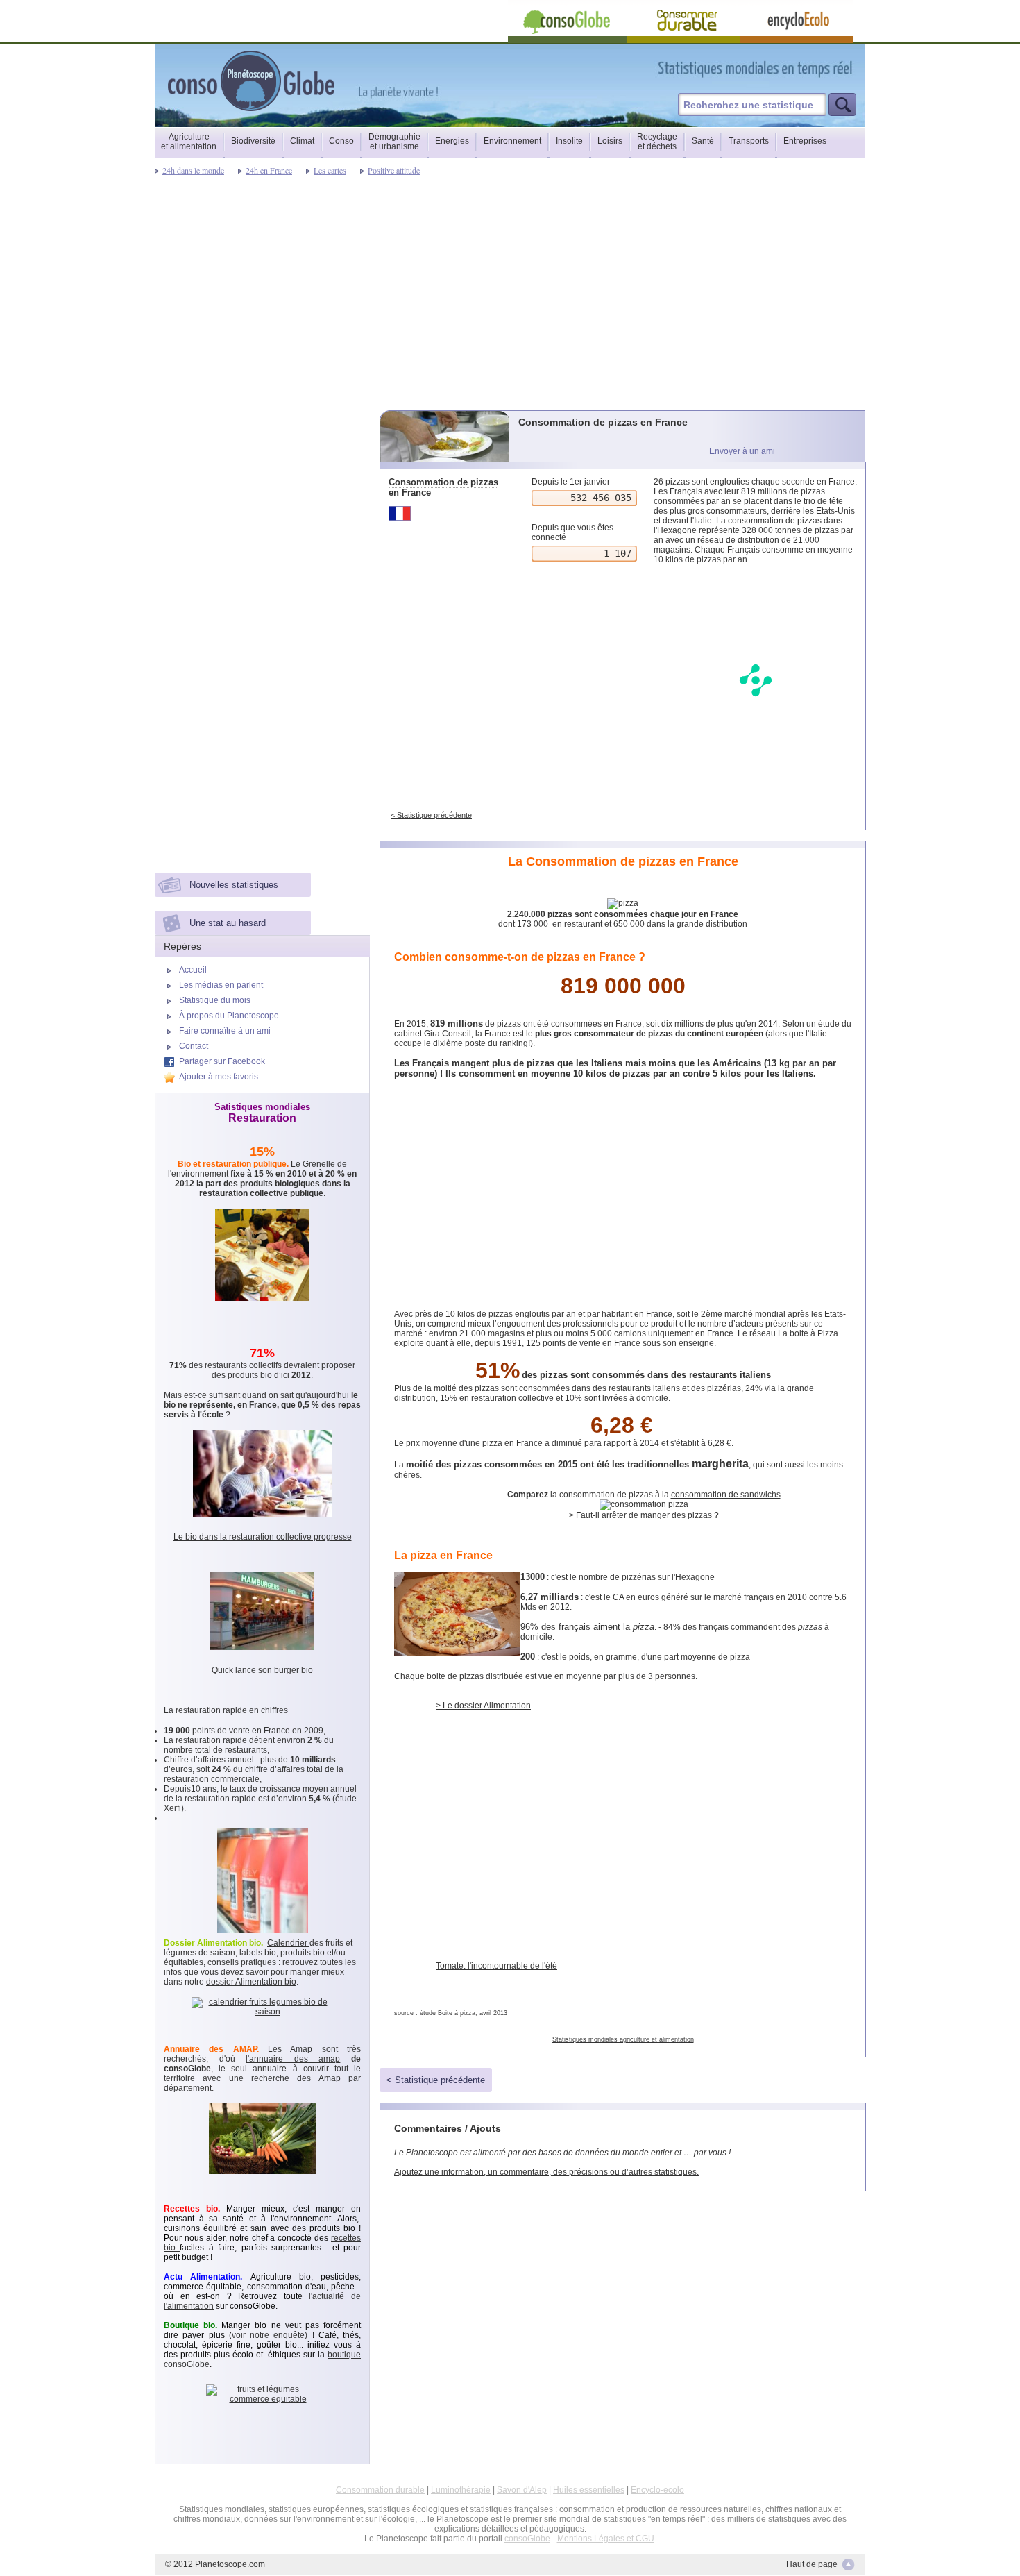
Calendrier (288, 1943)
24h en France (269, 170)
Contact (194, 1046)
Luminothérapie (461, 2490)
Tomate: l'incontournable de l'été (496, 1966)
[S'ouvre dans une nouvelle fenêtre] (817, 68)
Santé (703, 141)
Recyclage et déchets (657, 142)
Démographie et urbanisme (394, 142)
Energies (452, 141)
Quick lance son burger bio (262, 1670)
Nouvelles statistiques (234, 885)
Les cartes (330, 170)
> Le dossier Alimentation (483, 1706)
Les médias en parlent (221, 985)
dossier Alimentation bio (251, 1982)
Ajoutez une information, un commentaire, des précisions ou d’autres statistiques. (546, 2172)
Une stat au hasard (228, 923)
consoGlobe (527, 2539)
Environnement (512, 141)
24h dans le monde (193, 170)
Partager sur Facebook (222, 1061)
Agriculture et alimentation (189, 142)
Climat (302, 141)
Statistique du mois (215, 1000)
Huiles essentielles (589, 2490)
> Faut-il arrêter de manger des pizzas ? (644, 1515)
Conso (341, 141)
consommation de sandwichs (726, 1495)
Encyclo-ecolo (657, 2490)
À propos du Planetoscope (229, 1016)
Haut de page (812, 2564)
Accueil (193, 970)
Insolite (569, 141)
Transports (749, 141)
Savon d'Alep (522, 2490)
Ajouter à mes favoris (219, 1077)
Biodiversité (253, 141)
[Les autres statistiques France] (446, 513)
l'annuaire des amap (293, 2059)
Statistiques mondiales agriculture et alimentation (623, 2039)
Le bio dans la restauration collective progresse (263, 1537)
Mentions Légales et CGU (606, 2539)
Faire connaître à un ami (225, 1031)
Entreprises (805, 141)
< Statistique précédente (431, 815)
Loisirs (610, 141)
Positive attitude (394, 170)
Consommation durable (380, 2490)
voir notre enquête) (270, 2335)
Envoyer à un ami (742, 451)
